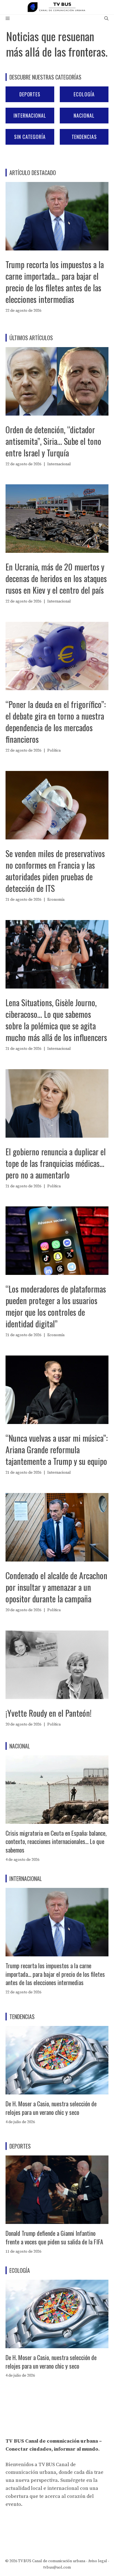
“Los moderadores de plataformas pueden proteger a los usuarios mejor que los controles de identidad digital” (56, 1306)
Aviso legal (98, 2561)
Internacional (30, 115)
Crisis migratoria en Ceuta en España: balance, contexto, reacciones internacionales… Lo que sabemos (56, 1841)
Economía (56, 900)
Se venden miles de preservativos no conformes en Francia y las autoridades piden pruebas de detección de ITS (55, 871)
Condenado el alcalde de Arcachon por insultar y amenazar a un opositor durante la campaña (56, 1587)
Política (54, 751)
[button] (106, 19)
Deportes (30, 94)
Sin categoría (30, 137)
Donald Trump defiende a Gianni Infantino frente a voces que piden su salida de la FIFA (54, 2237)
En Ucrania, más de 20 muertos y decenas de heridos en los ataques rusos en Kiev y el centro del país (56, 578)
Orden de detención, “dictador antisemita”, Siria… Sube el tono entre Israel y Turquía (53, 441)
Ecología (84, 94)
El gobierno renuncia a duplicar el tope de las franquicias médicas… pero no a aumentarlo (56, 1163)
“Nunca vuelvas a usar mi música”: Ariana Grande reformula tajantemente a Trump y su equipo (57, 1450)
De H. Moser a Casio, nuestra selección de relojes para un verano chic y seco (51, 2108)
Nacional (84, 115)
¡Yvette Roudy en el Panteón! (49, 1713)
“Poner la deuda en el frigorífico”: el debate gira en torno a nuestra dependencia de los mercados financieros (56, 722)
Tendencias (84, 137)
